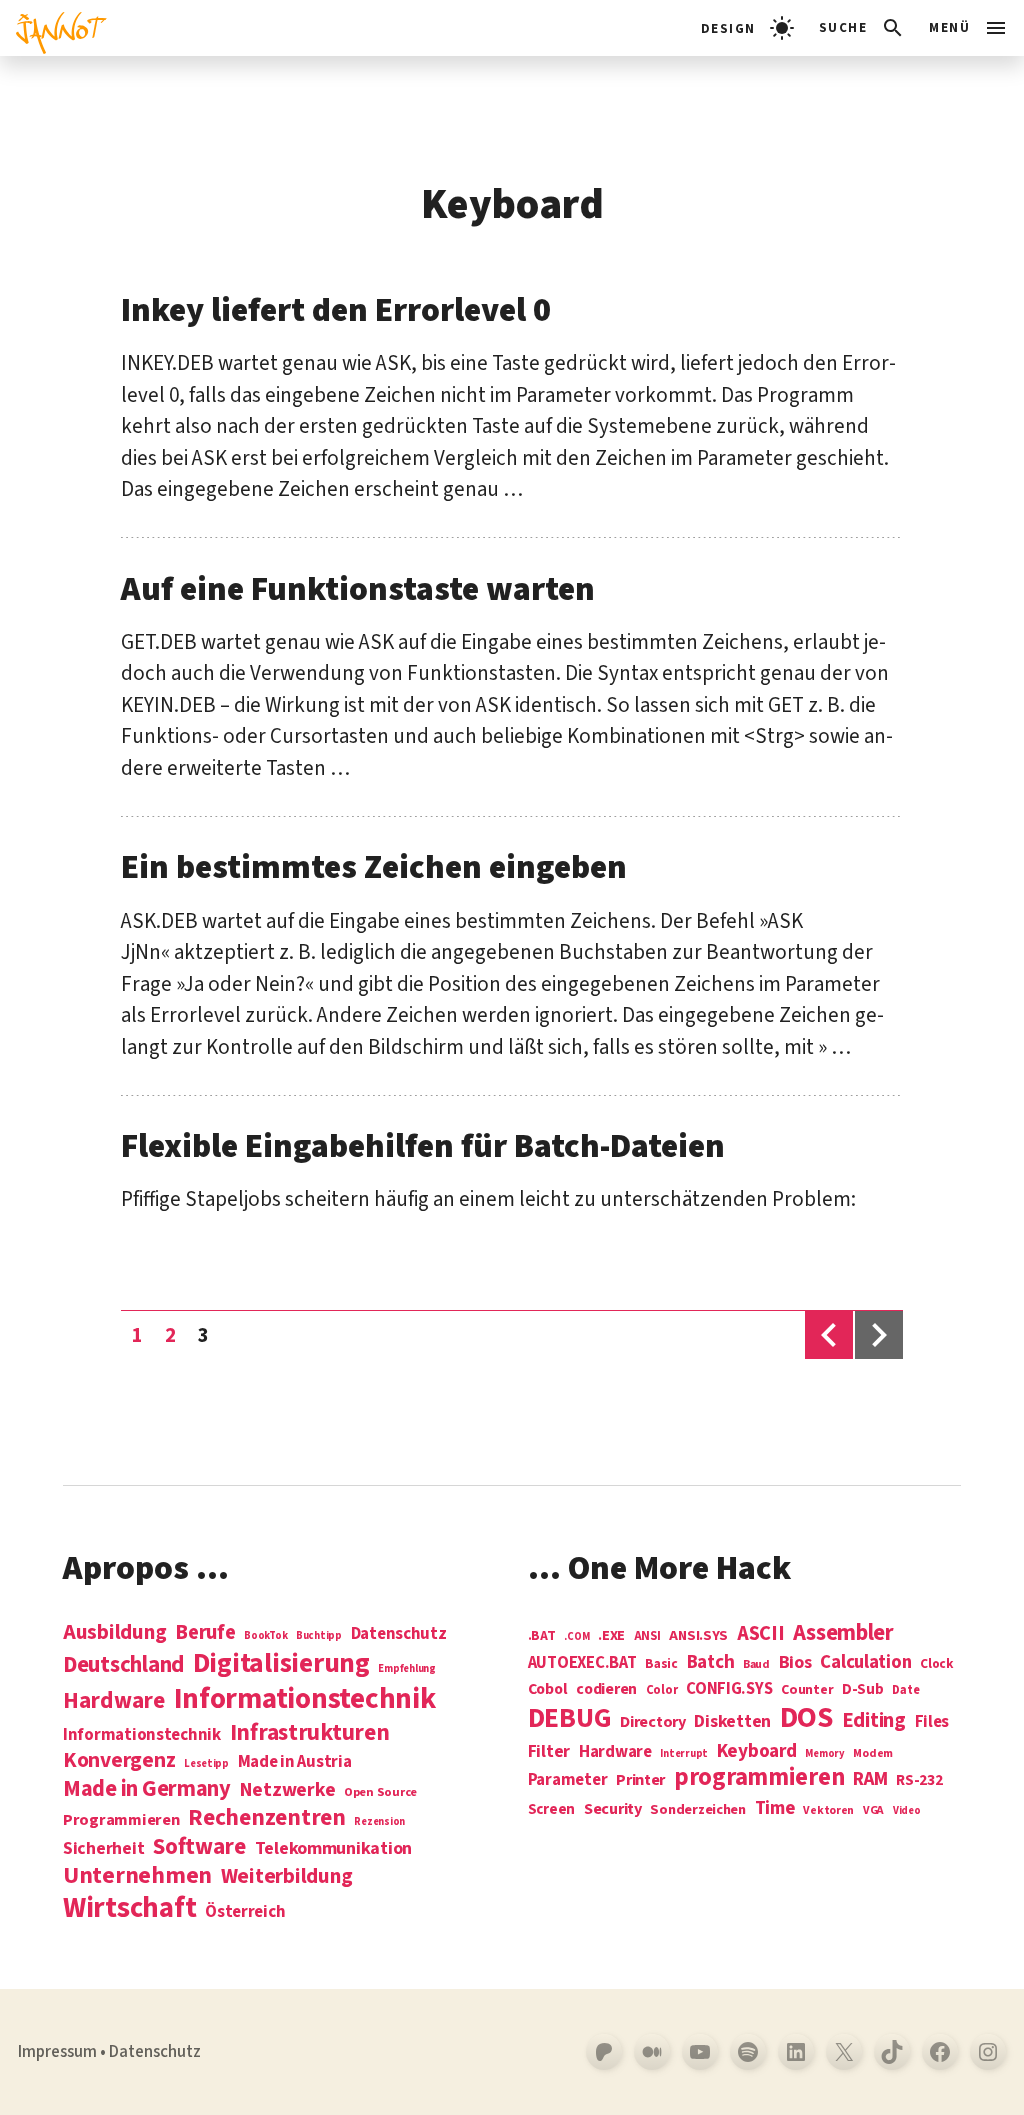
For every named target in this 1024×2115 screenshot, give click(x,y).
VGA (873, 1811)
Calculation (865, 1662)
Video (907, 1810)
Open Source (380, 1793)
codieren (606, 1690)
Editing (874, 1721)
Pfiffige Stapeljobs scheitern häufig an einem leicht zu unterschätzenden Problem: (488, 1199)
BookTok (265, 1635)
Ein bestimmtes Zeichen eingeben (374, 867)
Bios (795, 1663)
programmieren (759, 1778)
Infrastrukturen (310, 1732)
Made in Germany (147, 1789)
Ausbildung (114, 1632)
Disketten (732, 1722)
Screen (551, 1810)
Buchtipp (319, 1635)
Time (775, 1808)
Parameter (568, 1780)
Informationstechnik (142, 1735)
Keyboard (757, 1751)
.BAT (542, 1636)
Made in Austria (295, 1762)
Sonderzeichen (698, 1810)
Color (662, 1691)
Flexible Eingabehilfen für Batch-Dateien (423, 1146)
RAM (870, 1780)
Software (199, 1846)
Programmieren (121, 1820)
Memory (824, 1753)
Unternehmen (137, 1875)
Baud (756, 1665)
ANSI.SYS (698, 1636)
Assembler (843, 1633)
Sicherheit (103, 1849)
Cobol (548, 1690)
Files (932, 1722)
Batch (711, 1663)
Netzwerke (288, 1790)
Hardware (114, 1700)
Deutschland (123, 1665)
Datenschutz (399, 1634)
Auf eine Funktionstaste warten (358, 589)
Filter (549, 1752)
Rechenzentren (267, 1817)
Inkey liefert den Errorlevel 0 (336, 310)
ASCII (761, 1634)
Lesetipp (206, 1763)
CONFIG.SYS (729, 1689)
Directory (653, 1722)
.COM (576, 1636)
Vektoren (828, 1811)
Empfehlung (406, 1668)
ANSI (647, 1637)
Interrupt (684, 1753)
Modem (873, 1754)
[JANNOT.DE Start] (53, 28)
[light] (747, 28)
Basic (661, 1664)
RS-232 (919, 1780)
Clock (937, 1664)
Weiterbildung (287, 1876)
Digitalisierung (281, 1664)
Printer (640, 1780)
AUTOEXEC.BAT (582, 1663)
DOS (806, 1718)
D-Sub (863, 1690)
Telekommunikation (333, 1849)
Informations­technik (305, 1699)
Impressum (57, 2052)
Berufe (205, 1633)
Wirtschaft (129, 1909)
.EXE (611, 1636)
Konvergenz (119, 1761)
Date (905, 1691)
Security (613, 1809)
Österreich (245, 1912)
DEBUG (570, 1719)
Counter (807, 1690)
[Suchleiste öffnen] (862, 28)
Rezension (379, 1821)
